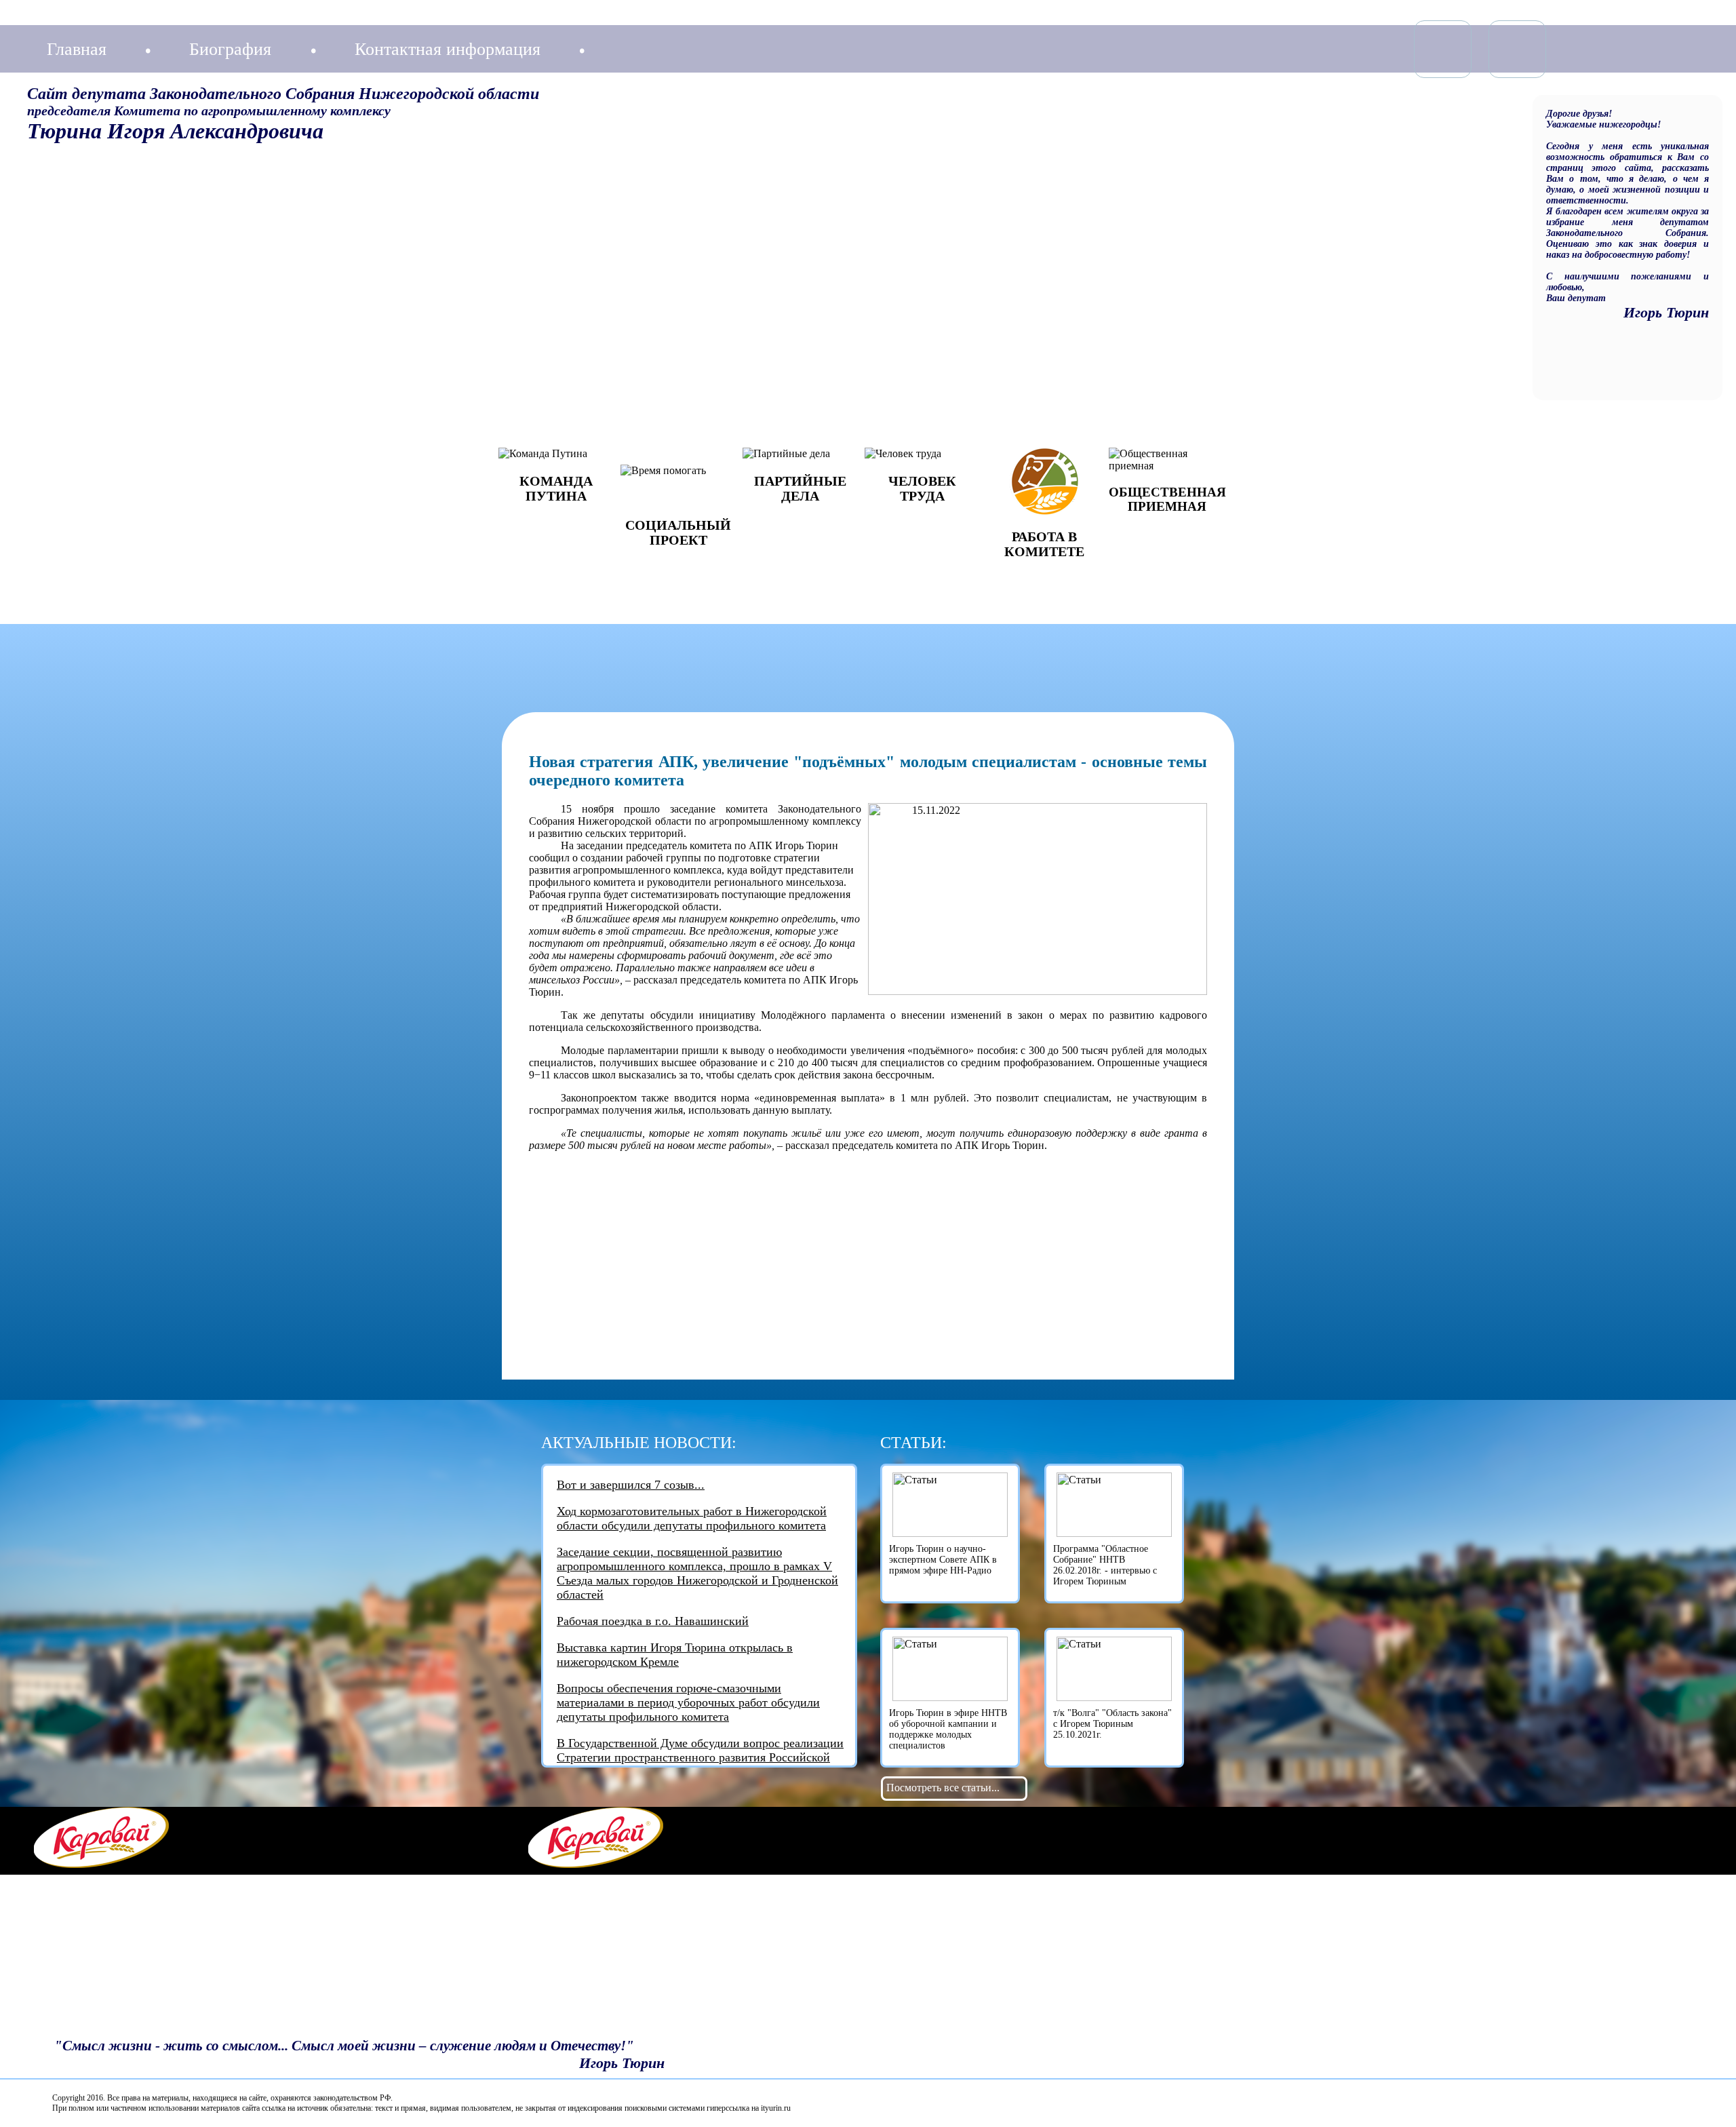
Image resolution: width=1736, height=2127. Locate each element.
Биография (230, 49)
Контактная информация (448, 49)
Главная (77, 49)
